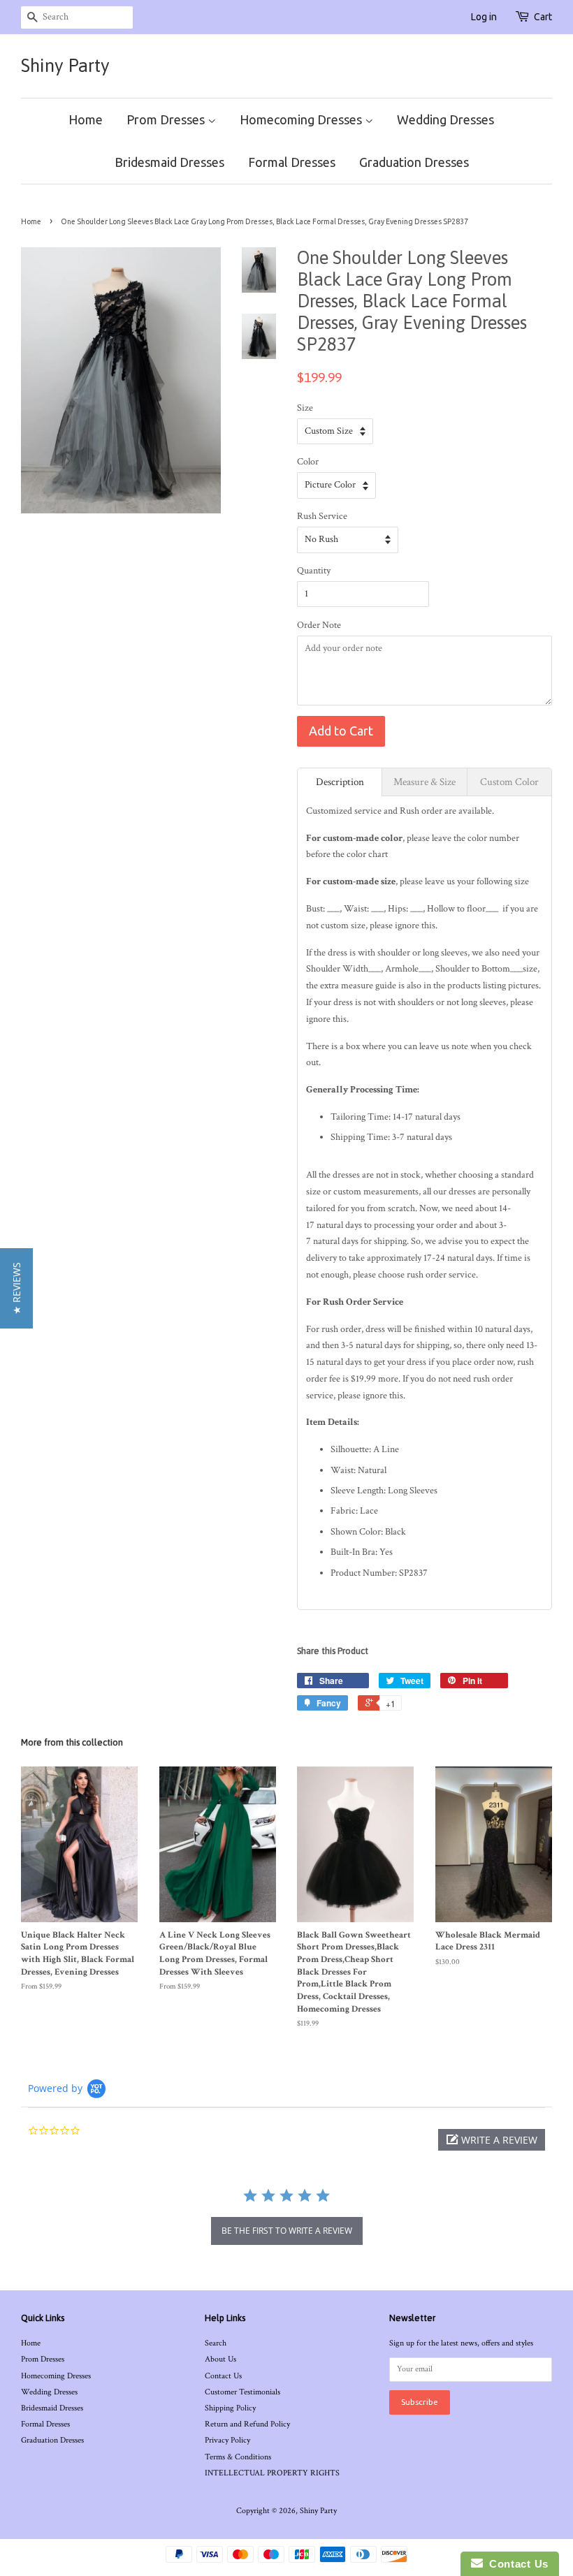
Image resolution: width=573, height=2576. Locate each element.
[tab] (340, 782)
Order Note (319, 625)
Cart (543, 17)
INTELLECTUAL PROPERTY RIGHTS (272, 2473)
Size (305, 408)
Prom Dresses (167, 119)
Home (86, 119)
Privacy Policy (227, 2440)
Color (308, 462)
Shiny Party (65, 66)
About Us (220, 2359)
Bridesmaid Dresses (169, 162)
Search (216, 2343)
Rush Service (322, 516)
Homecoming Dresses (302, 119)
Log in (484, 17)
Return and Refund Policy (247, 2424)
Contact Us (223, 2376)
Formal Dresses (292, 162)
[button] (492, 2140)
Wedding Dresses (445, 119)
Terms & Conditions (238, 2457)
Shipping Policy (230, 2408)
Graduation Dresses (414, 162)
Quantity (314, 571)
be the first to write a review (287, 2231)
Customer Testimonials (242, 2392)
